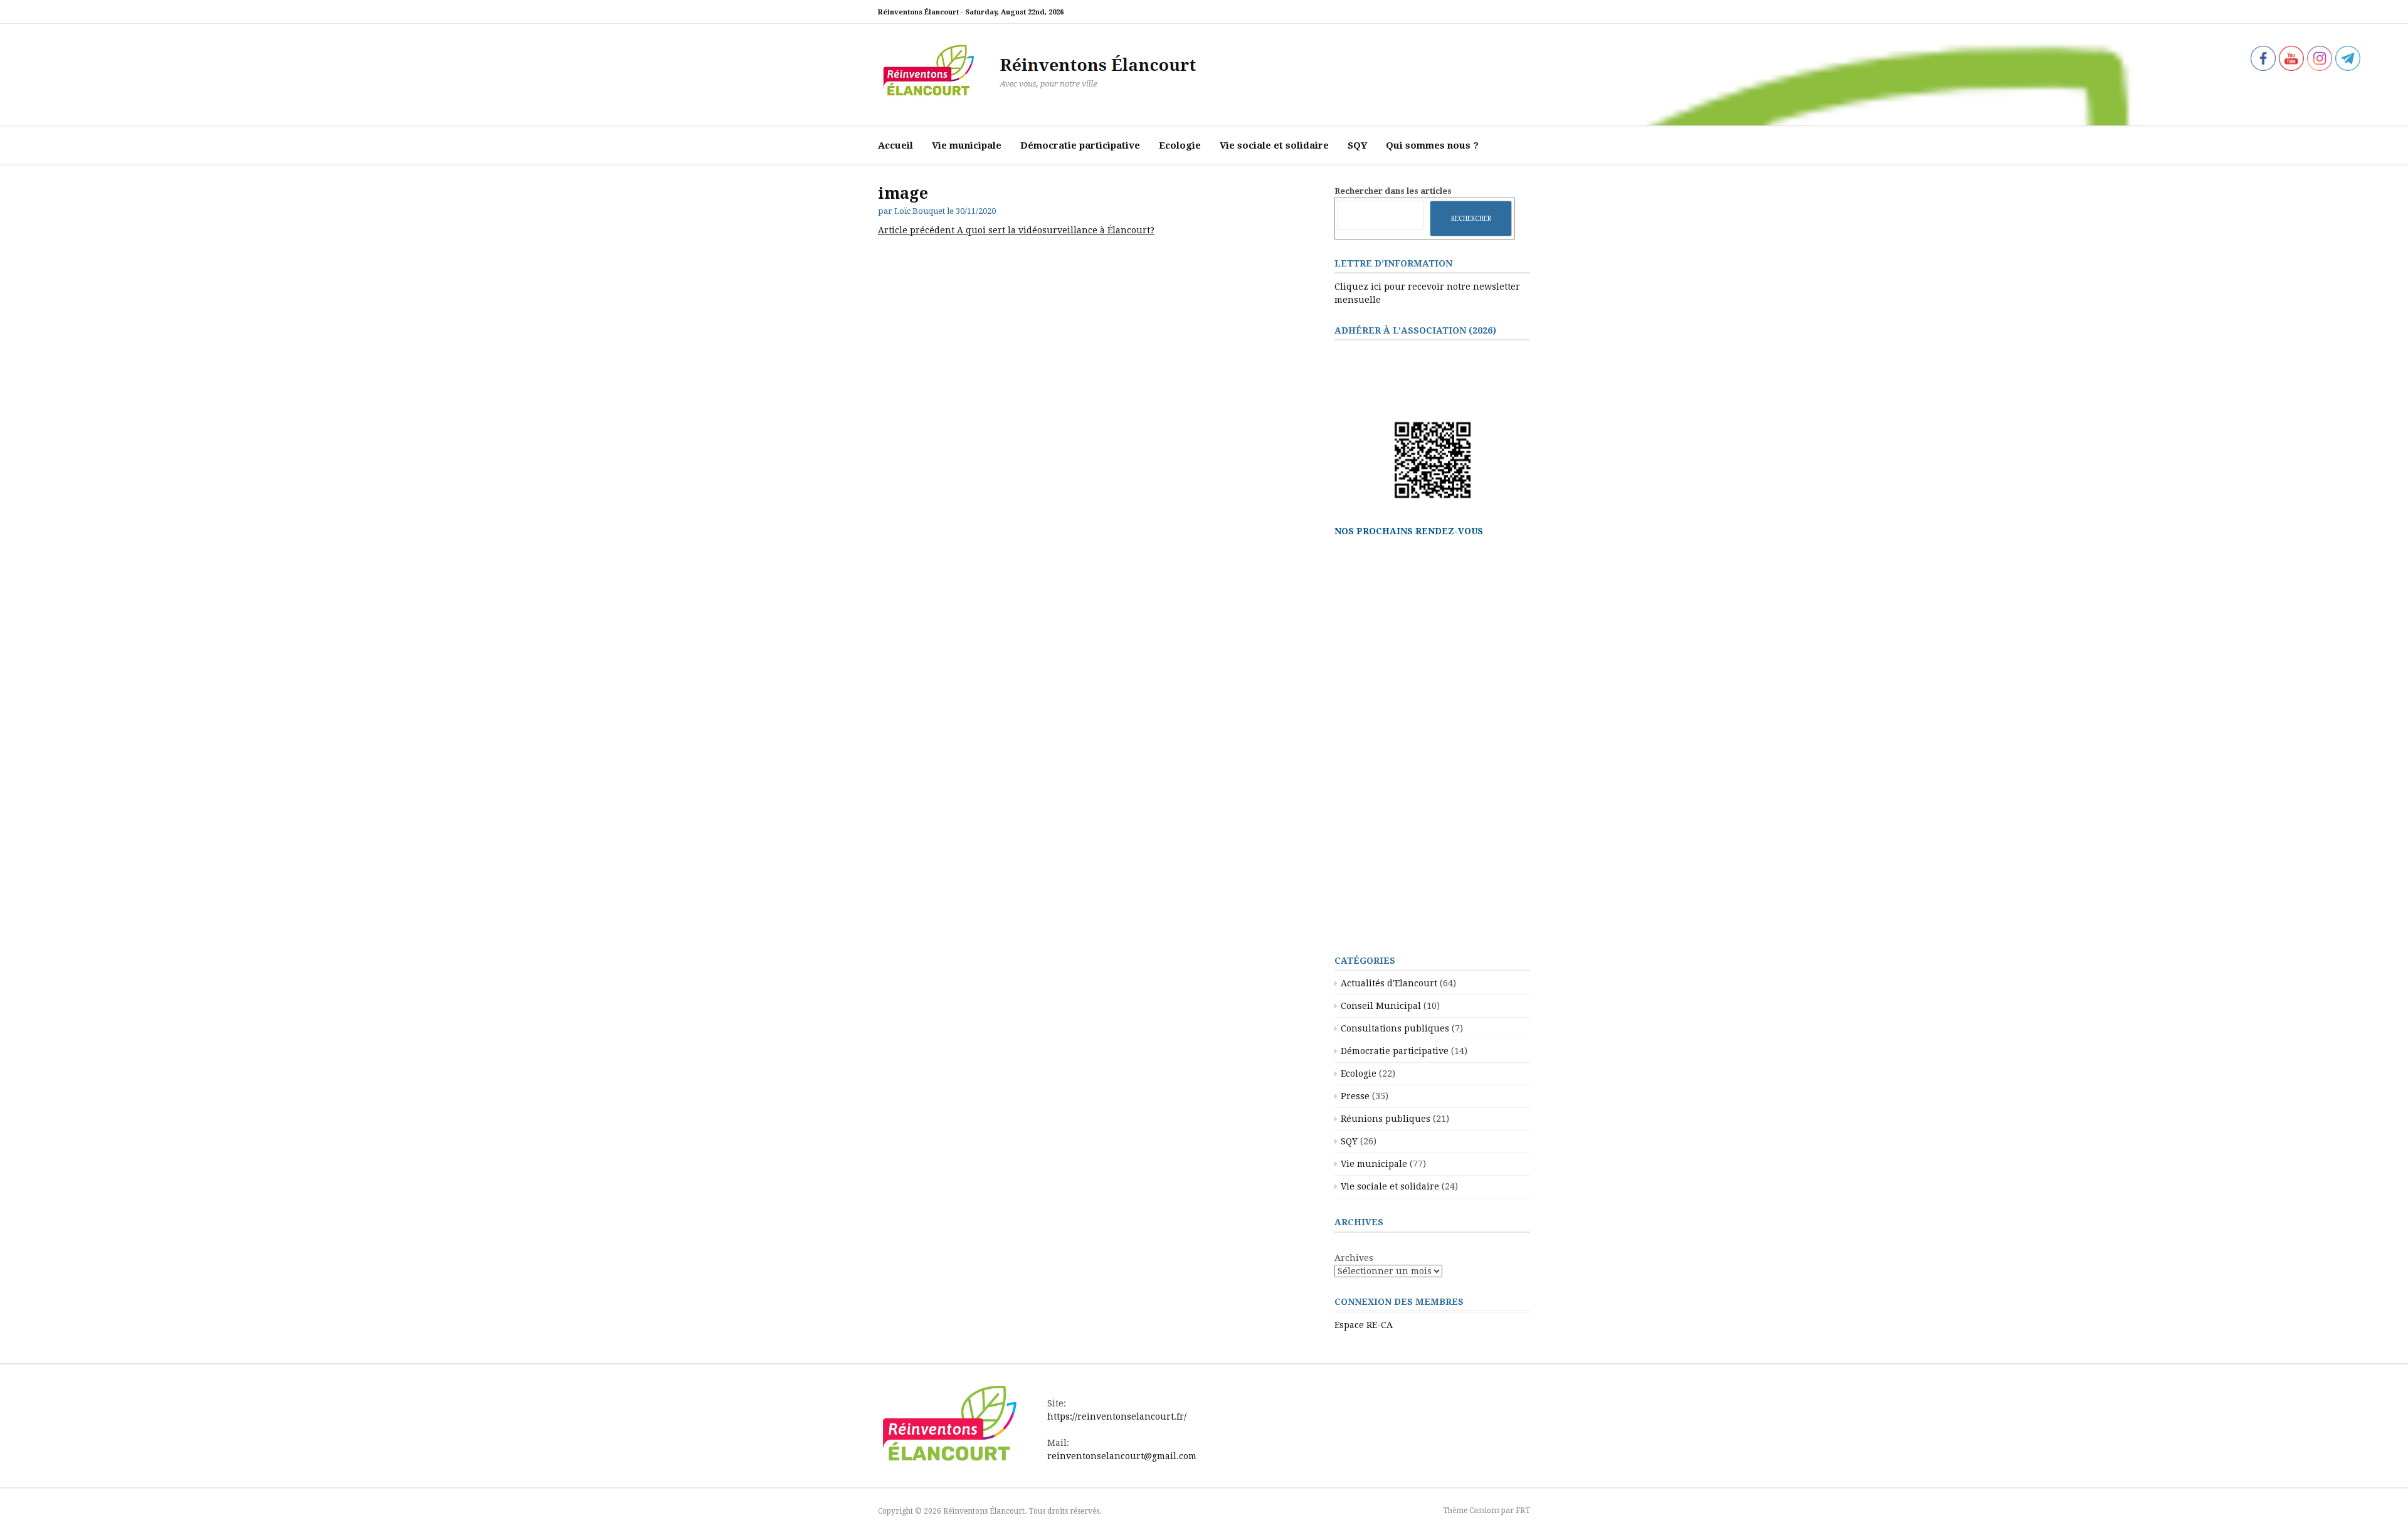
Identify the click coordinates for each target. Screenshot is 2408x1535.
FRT (1523, 1511)
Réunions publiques (1386, 1119)
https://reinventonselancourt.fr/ (1117, 1416)
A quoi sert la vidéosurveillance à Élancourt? (1016, 230)
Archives (1354, 1258)
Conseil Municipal (1381, 1006)
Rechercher (1471, 218)
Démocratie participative (1080, 145)
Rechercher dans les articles (1393, 191)
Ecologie (1180, 145)
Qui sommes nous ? (1432, 145)
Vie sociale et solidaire (1274, 145)
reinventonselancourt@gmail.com (1122, 1456)
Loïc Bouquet (920, 211)
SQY (1357, 145)
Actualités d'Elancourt (1389, 983)
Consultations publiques (1395, 1028)
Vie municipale (967, 145)
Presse (1355, 1096)
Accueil (895, 145)
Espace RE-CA (1364, 1325)
